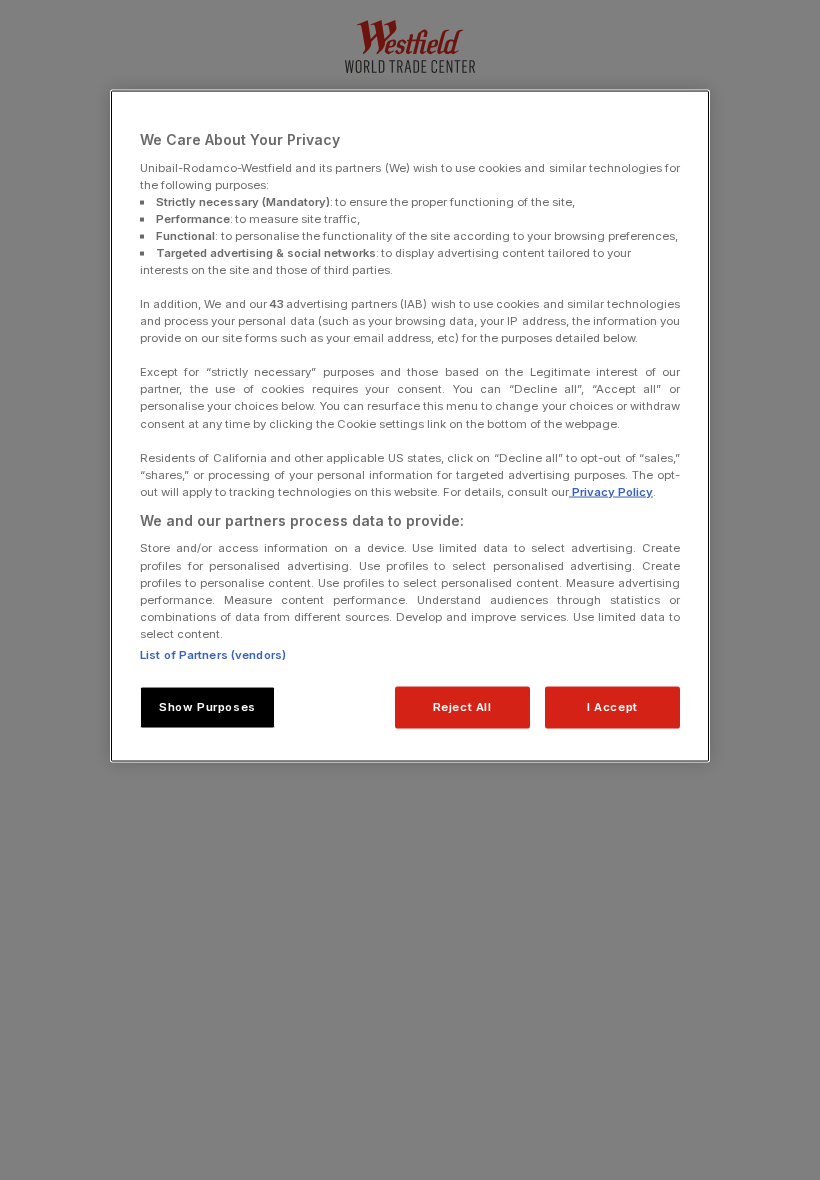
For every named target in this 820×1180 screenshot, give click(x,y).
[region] (410, 426)
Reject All (462, 706)
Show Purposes (207, 706)
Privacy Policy (611, 491)
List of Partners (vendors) (213, 654)
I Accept (612, 706)
